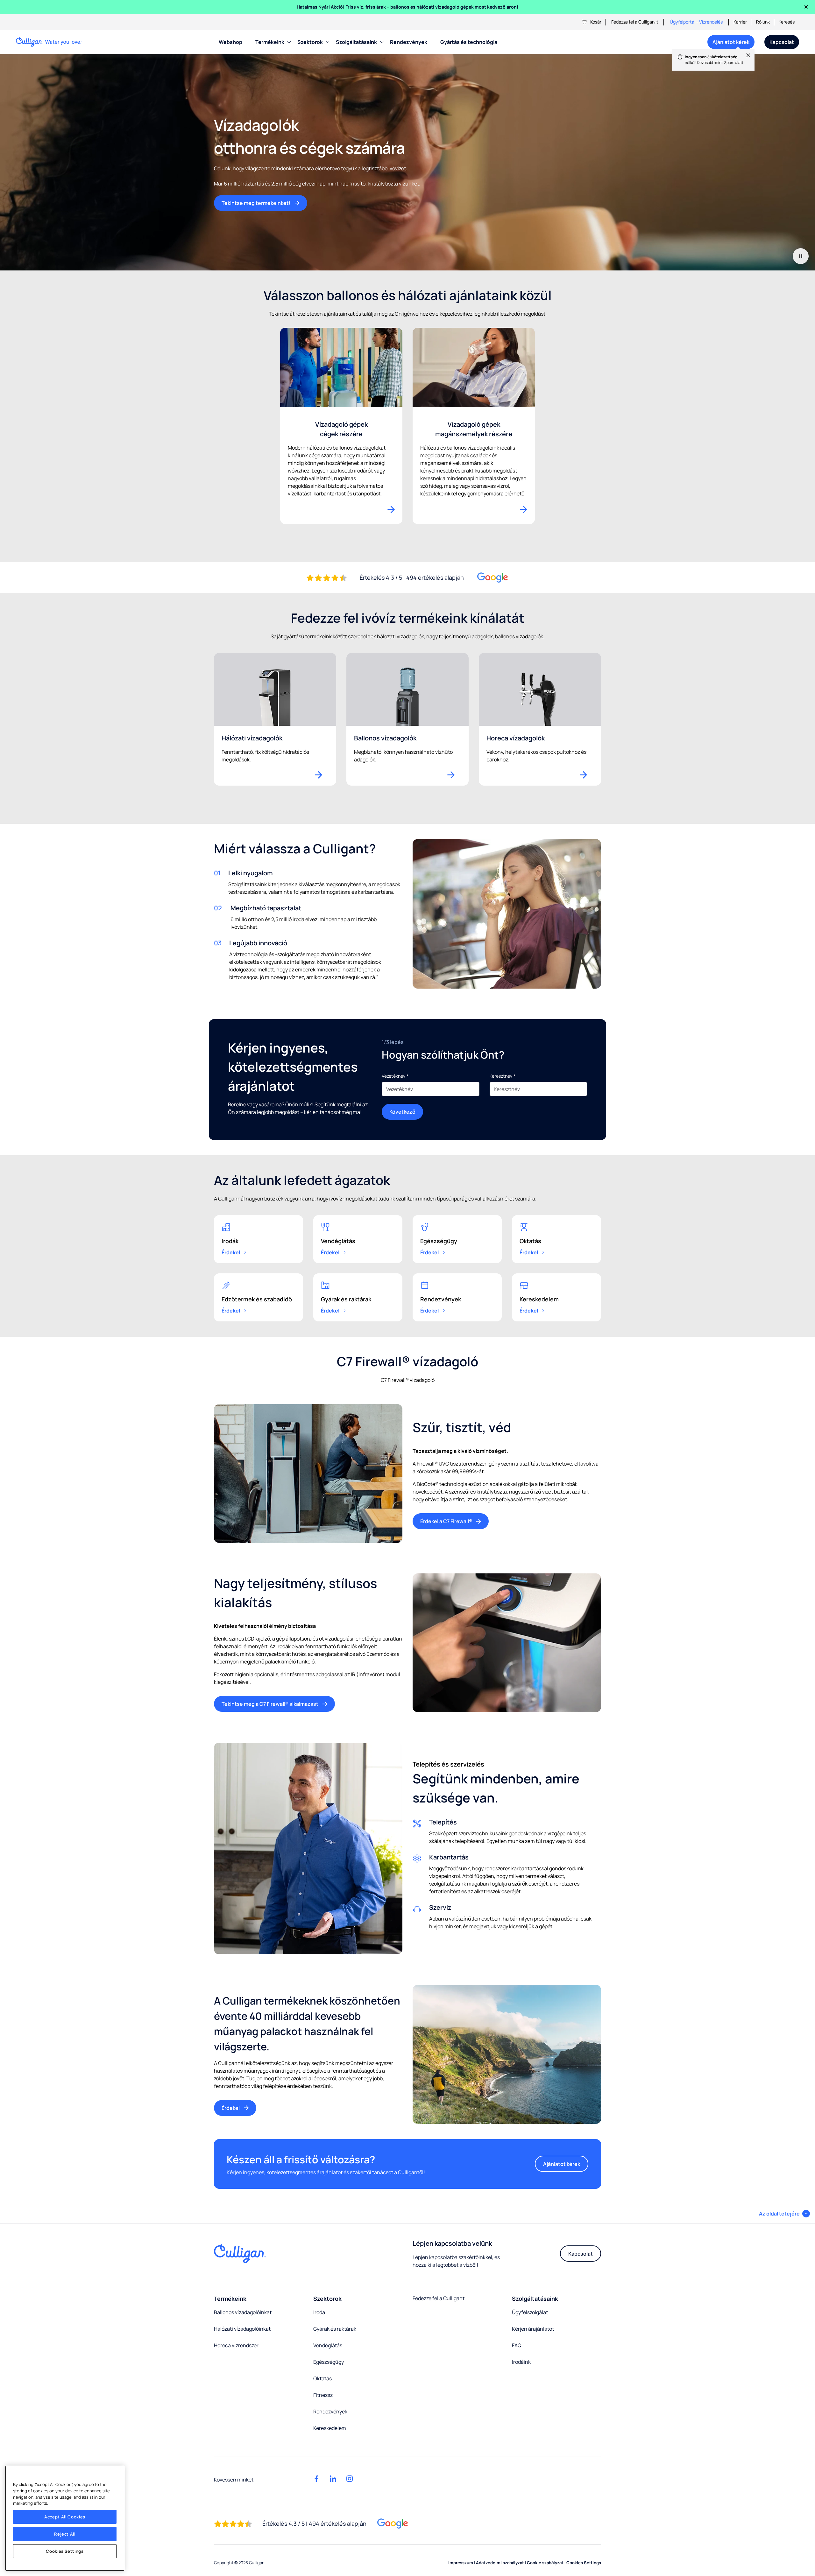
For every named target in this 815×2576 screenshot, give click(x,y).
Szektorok (310, 42)
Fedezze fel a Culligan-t (635, 22)
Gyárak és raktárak (335, 2329)
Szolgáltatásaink (356, 42)
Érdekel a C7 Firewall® (446, 1521)
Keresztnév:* (503, 1076)
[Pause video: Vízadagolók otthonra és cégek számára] (801, 256)
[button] (784, 2214)
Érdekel (231, 1252)
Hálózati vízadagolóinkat (242, 2329)
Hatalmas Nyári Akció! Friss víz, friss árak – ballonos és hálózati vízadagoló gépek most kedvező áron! (407, 7)
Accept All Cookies (65, 2517)
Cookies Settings (65, 2551)
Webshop (230, 42)
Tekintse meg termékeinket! (256, 203)
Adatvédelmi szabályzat (500, 2563)
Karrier (740, 22)
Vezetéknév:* (395, 1076)
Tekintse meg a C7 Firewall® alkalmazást (270, 1704)
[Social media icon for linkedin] (333, 2479)
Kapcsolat (782, 42)
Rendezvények (409, 42)
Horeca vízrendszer (236, 2345)
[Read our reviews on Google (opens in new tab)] (493, 578)
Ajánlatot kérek (728, 44)
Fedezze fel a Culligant (439, 2298)
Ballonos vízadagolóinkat (243, 2312)
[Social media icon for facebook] (316, 2479)
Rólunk (763, 22)
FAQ (517, 2345)
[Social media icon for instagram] (350, 2479)
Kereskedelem (330, 2428)
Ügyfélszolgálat (530, 2312)
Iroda (319, 2312)
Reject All (65, 2534)
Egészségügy (329, 2362)
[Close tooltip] (745, 59)
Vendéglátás (328, 2345)
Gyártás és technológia (469, 42)
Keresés (787, 22)
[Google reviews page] (393, 2524)
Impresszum (461, 2563)
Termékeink (270, 42)
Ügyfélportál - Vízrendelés (696, 22)
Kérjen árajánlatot (533, 2329)
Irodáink (521, 2362)
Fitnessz (323, 2395)
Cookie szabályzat (545, 2563)
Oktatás (322, 2378)
